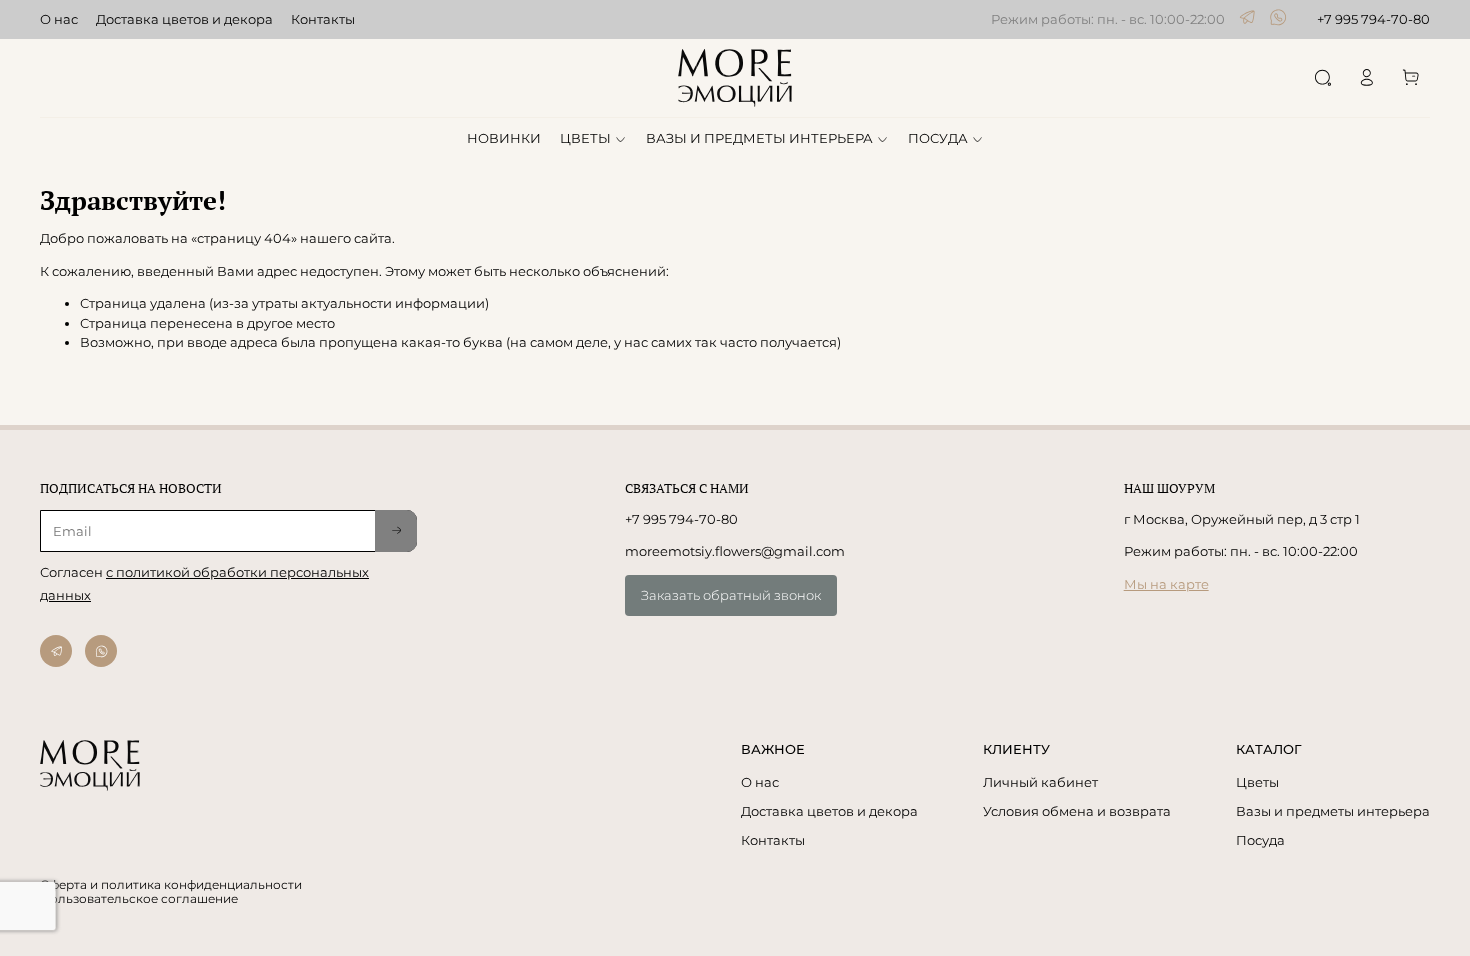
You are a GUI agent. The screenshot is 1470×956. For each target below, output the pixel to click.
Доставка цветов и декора (184, 19)
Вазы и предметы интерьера (1333, 811)
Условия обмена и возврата (1077, 811)
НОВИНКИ (504, 138)
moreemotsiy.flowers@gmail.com (735, 551)
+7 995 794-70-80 (1373, 19)
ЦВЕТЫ (585, 138)
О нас (59, 19)
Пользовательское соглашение (139, 899)
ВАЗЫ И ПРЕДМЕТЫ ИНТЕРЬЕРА (759, 138)
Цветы (1257, 782)
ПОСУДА (938, 138)
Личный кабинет (1040, 782)
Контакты (323, 19)
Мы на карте (1166, 584)
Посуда (1260, 840)
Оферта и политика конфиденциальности (171, 885)
